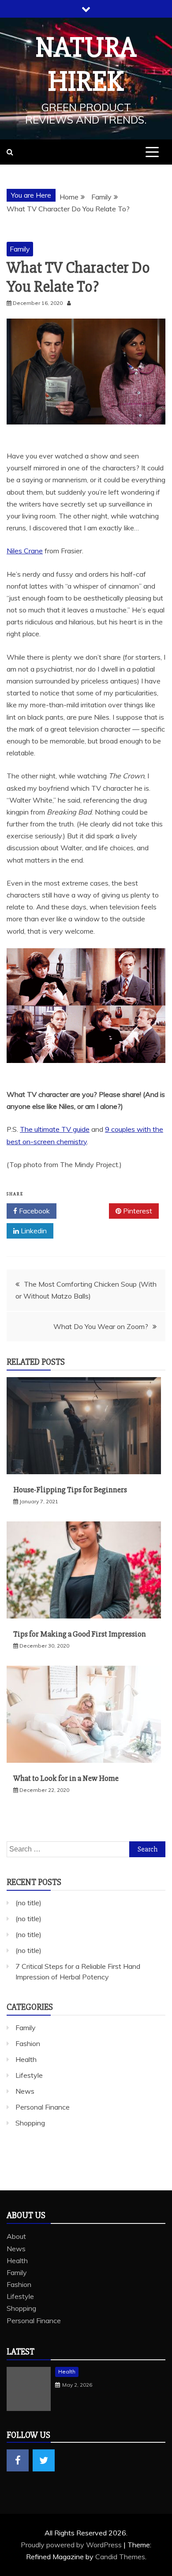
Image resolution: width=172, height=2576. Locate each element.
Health (26, 2059)
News (25, 2091)
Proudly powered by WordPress (72, 2545)
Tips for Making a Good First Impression (80, 1634)
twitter (44, 2460)
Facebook (34, 1211)
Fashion (28, 2043)
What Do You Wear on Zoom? (101, 1326)
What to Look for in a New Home (66, 1778)
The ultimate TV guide (55, 1129)
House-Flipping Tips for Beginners (70, 1490)
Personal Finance (43, 2107)
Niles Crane (25, 551)
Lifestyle (29, 2075)
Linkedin (33, 1231)
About (16, 2236)
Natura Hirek (86, 65)
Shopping (30, 2123)
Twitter (86, 1211)
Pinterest (137, 1211)
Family (20, 249)
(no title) (28, 1903)
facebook (18, 2460)
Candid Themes (120, 2557)
